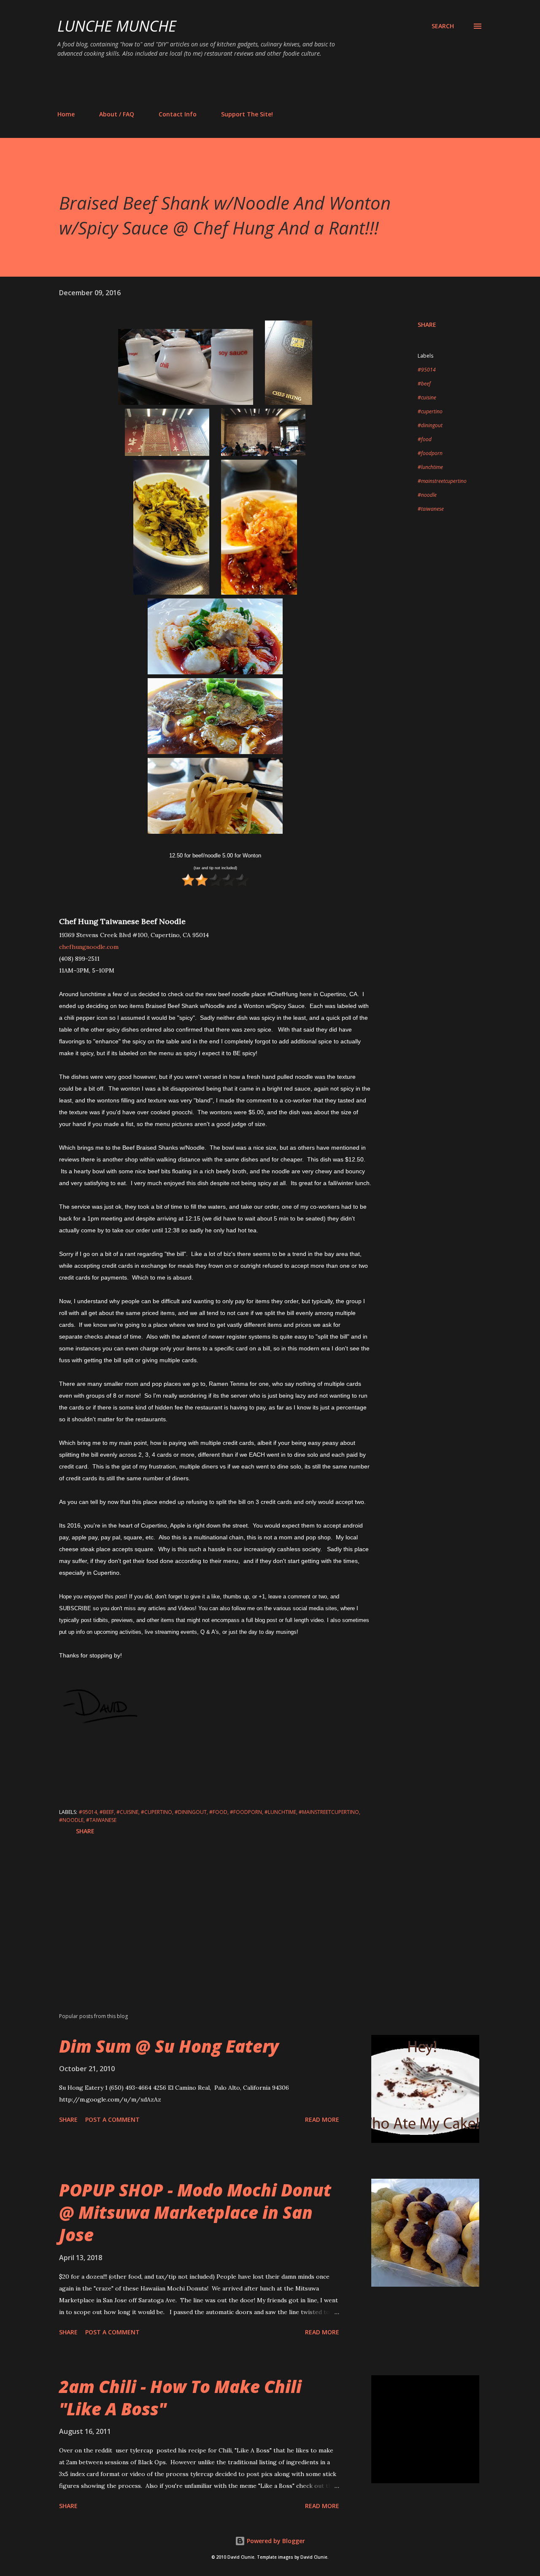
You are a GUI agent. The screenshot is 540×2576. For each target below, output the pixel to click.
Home (66, 114)
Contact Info (178, 114)
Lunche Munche (117, 26)
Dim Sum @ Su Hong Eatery (169, 2046)
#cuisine (427, 397)
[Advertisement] (211, 84)
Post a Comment (112, 2119)
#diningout (430, 425)
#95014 (427, 370)
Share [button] (427, 325)
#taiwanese (431, 509)
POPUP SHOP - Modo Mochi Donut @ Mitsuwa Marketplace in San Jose (195, 2212)
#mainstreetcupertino (442, 481)
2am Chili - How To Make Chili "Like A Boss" (180, 2398)
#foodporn (430, 453)
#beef (424, 384)
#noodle (427, 495)
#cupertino (430, 411)
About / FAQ (117, 114)
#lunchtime (430, 467)
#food (425, 439)
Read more (322, 2119)
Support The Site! (247, 114)
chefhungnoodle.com (89, 947)
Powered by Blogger (275, 2541)
